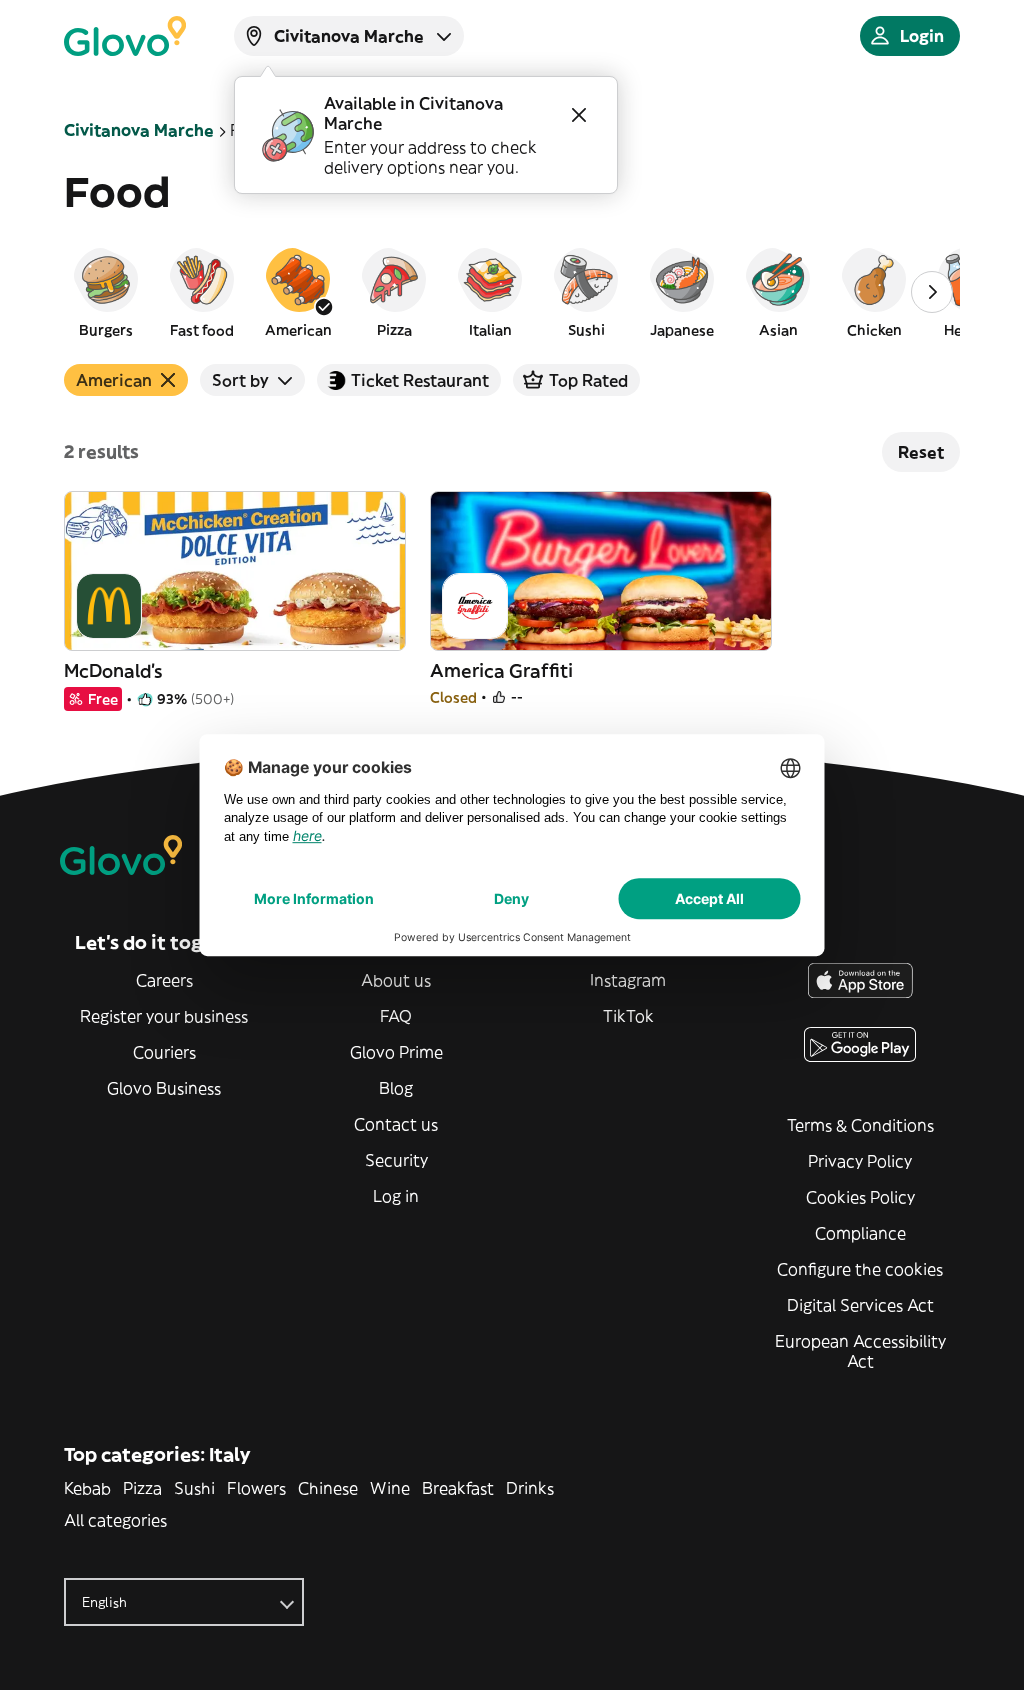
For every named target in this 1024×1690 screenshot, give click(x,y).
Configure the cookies (860, 1269)
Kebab (87, 1488)
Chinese (328, 1488)
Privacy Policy (860, 1161)
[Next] (932, 292)
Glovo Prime (396, 1052)
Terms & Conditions (860, 1125)
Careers (164, 980)
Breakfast (458, 1488)
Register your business (164, 1016)
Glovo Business (164, 1088)
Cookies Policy (860, 1197)
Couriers (164, 1052)
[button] (106, 292)
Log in (396, 1196)
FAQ (396, 1016)
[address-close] (579, 115)
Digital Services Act (860, 1305)
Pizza (142, 1488)
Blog (396, 1088)
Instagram (628, 980)
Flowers (256, 1488)
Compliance (860, 1233)
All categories (115, 1520)
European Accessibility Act (860, 1351)
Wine (390, 1488)
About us (396, 980)
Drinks (530, 1488)
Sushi (194, 1488)
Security (396, 1160)
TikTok (628, 1016)
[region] (512, 292)
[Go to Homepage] (125, 36)
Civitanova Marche (139, 130)
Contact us (396, 1124)
